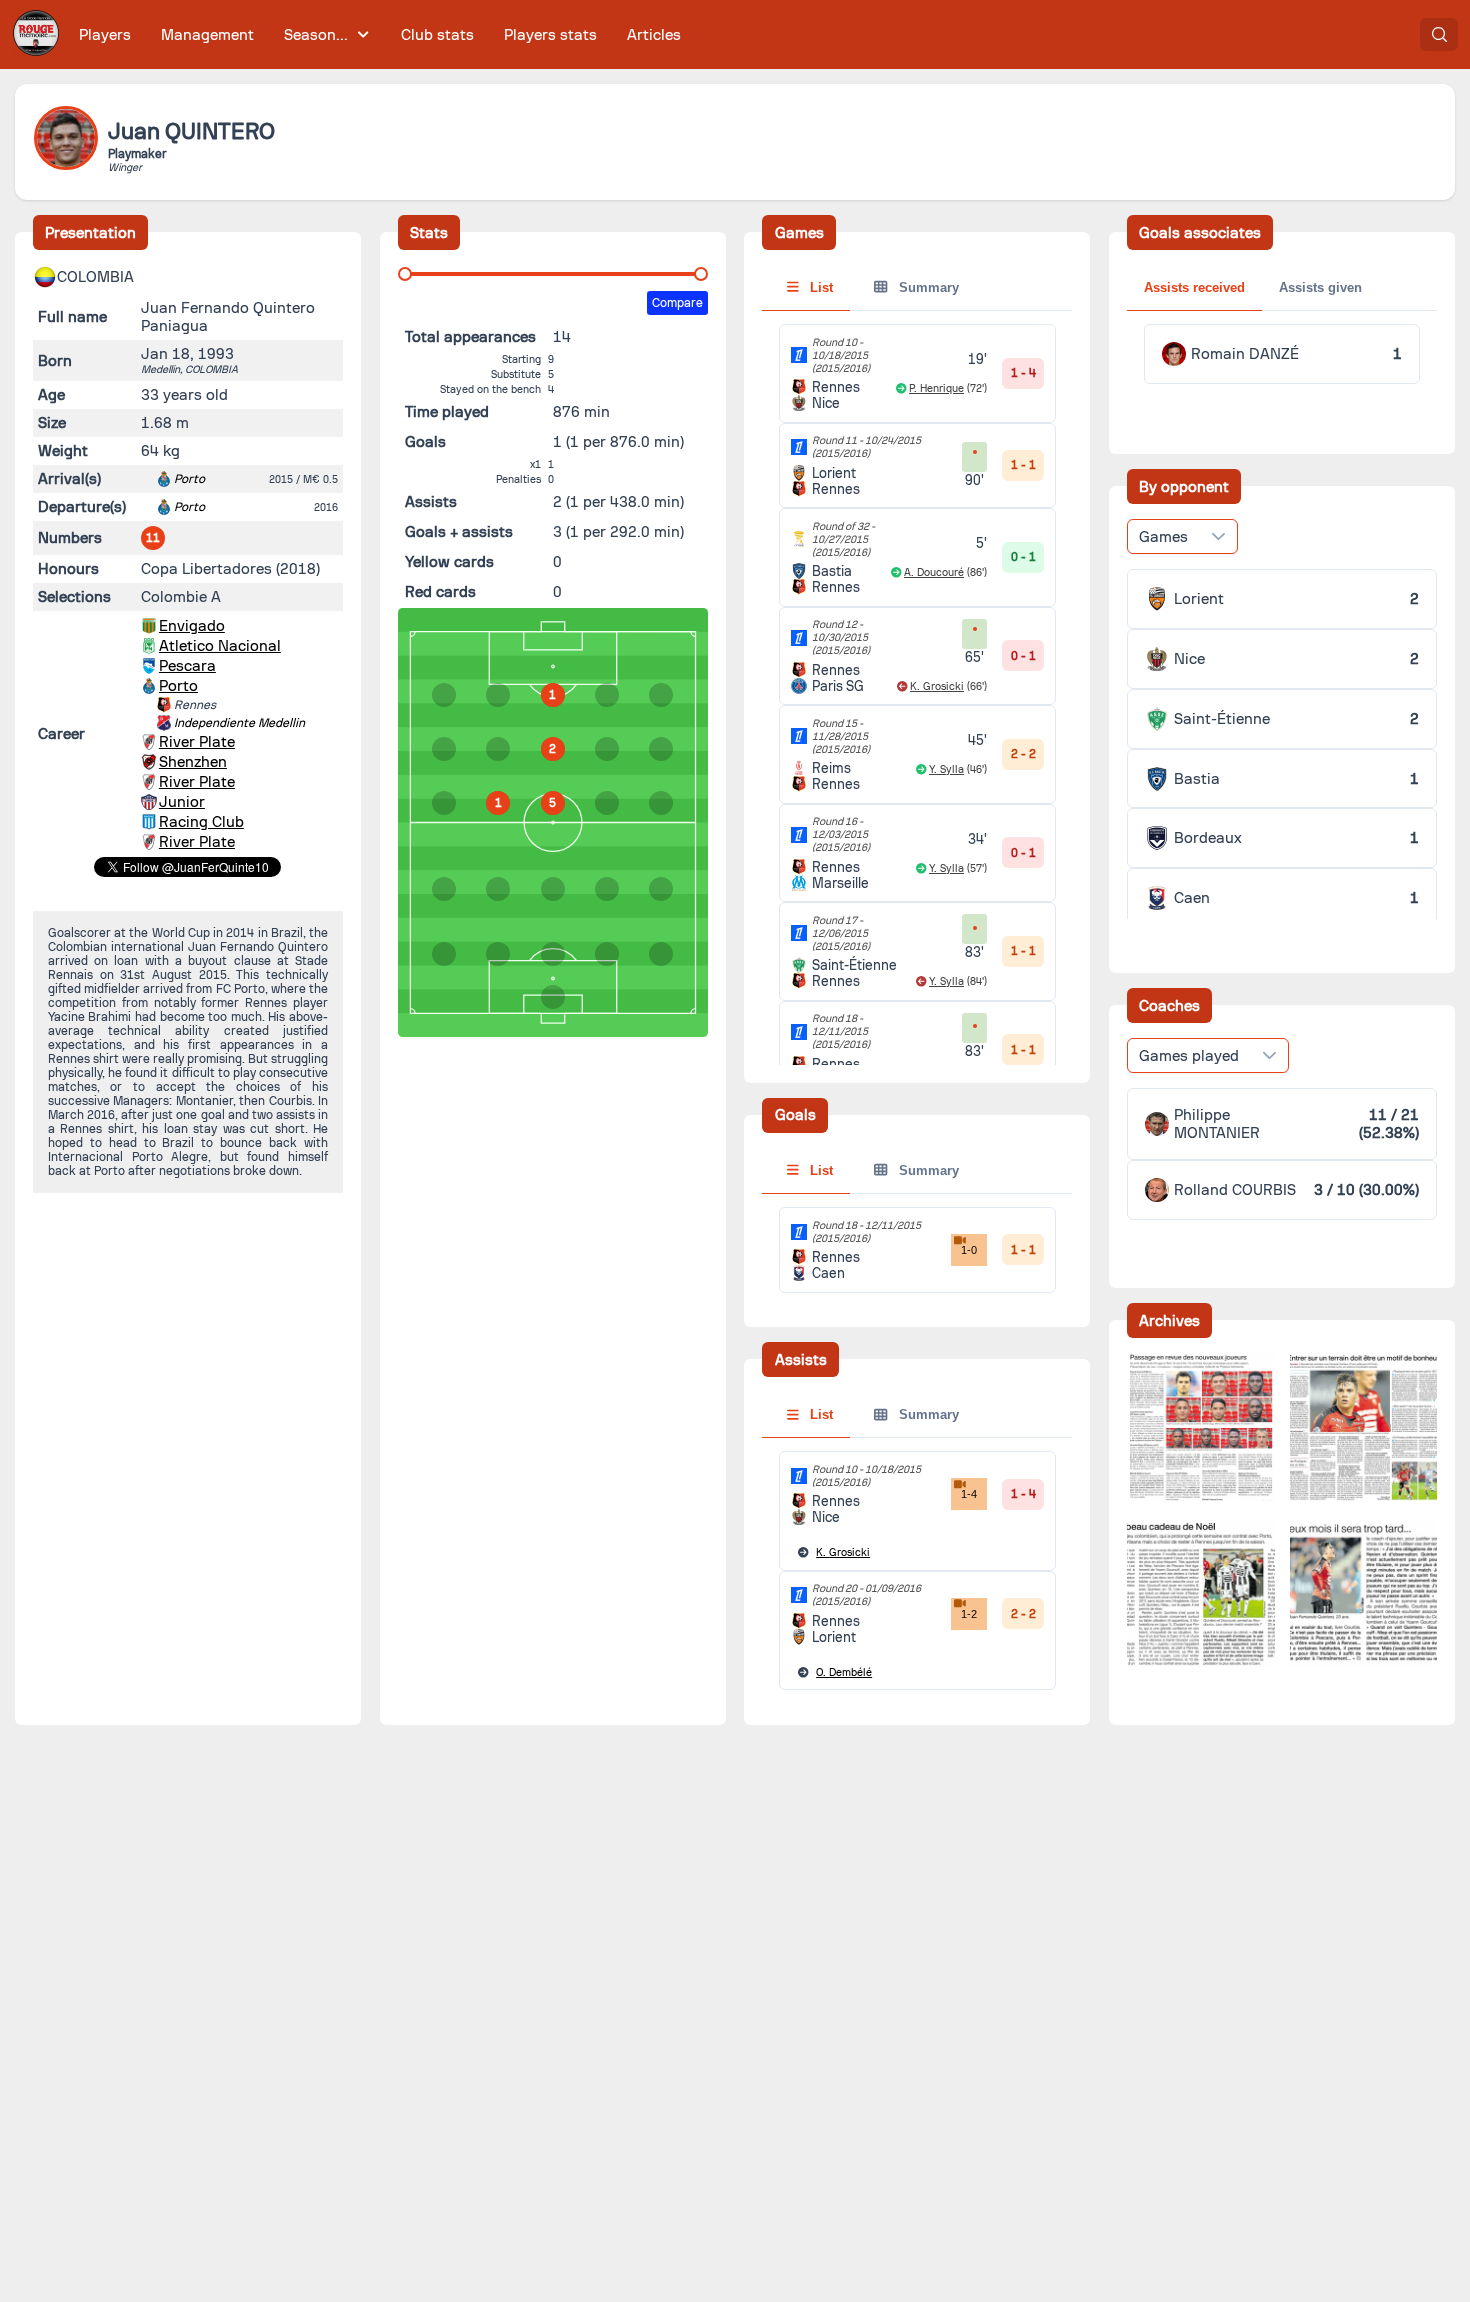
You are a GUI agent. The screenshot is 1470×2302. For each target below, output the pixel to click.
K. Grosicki (937, 686)
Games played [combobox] (1189, 1056)
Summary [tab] (927, 287)
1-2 (969, 1614)
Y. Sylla (946, 769)
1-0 (969, 1250)
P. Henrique (936, 388)
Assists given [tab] (1320, 287)
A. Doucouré (934, 572)
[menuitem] (105, 34)
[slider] (405, 274)
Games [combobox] (1163, 537)
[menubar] (380, 34)
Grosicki (843, 1552)
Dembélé (844, 1672)
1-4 (969, 1494)
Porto (189, 479)
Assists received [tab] (1194, 287)
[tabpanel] (917, 1008)
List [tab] (819, 287)
